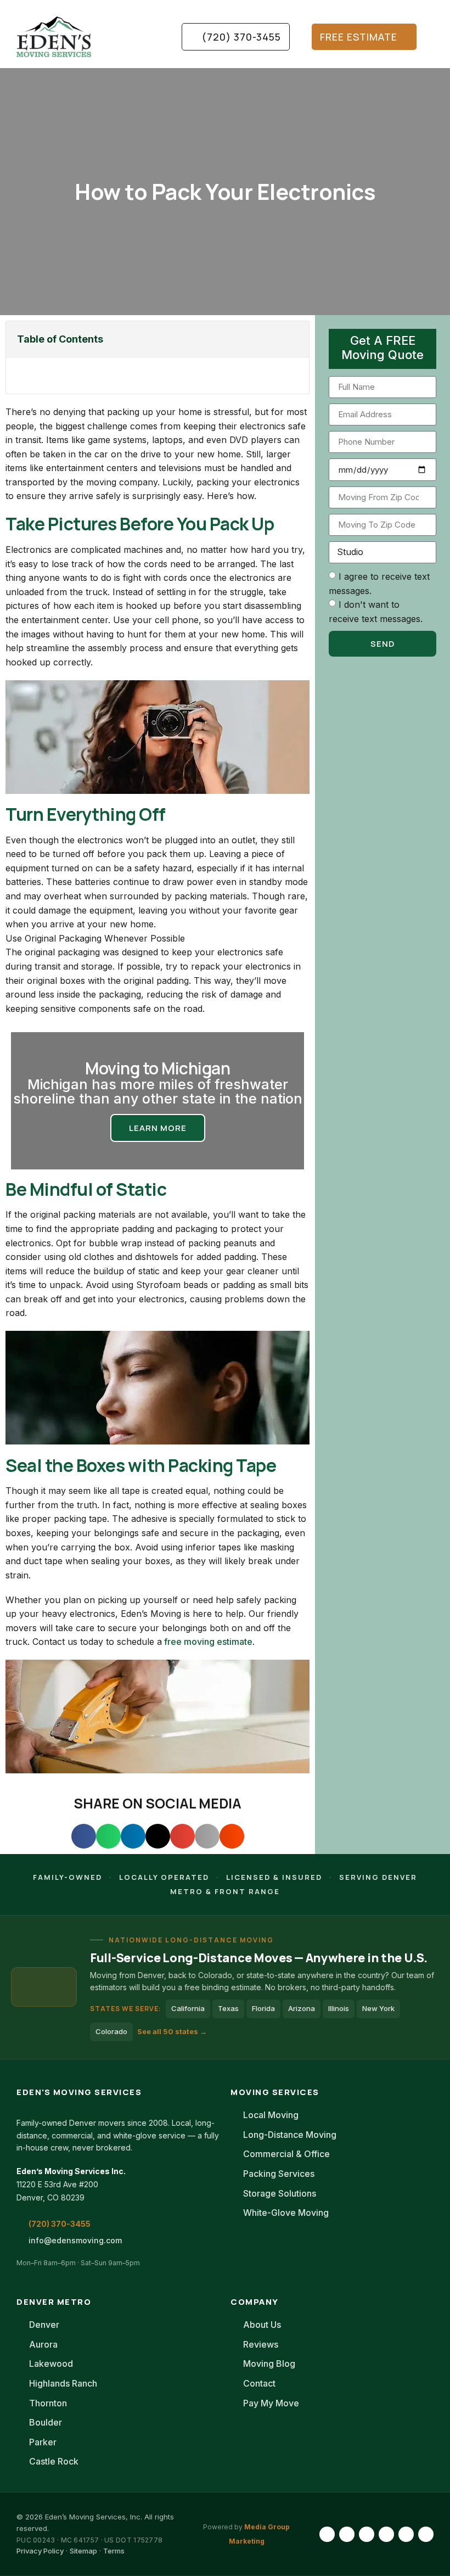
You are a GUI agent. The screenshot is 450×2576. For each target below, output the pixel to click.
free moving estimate (207, 1642)
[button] (145, 37)
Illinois (339, 2008)
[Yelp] (426, 2534)
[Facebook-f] (327, 2534)
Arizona (302, 2008)
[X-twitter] (406, 2534)
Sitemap (83, 2551)
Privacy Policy (40, 2551)
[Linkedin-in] (367, 2534)
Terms (114, 2551)
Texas (228, 2008)
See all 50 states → (172, 2031)
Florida (263, 2008)
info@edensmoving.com (75, 2240)
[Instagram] (347, 2534)
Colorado (111, 2031)
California (188, 2008)
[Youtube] (386, 2534)
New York (378, 2008)
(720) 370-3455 (60, 2224)
